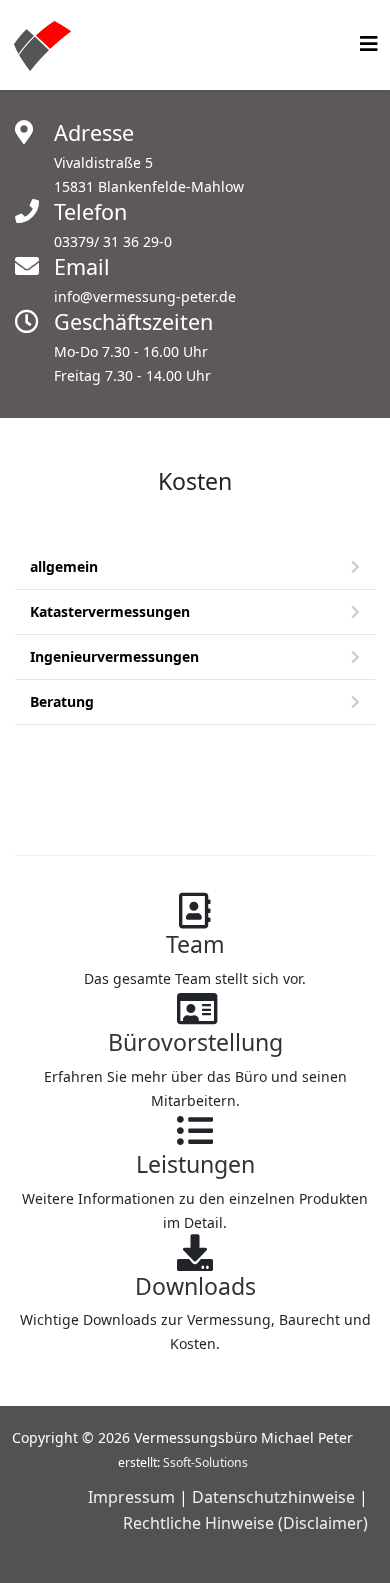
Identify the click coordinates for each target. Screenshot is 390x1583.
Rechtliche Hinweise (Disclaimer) (245, 1523)
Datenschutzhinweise (273, 1497)
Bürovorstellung (195, 1042)
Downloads (195, 1286)
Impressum (131, 1497)
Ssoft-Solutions (205, 1462)
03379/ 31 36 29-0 (113, 241)
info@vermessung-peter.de (145, 296)
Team (195, 944)
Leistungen (195, 1164)
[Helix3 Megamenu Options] (369, 43)
